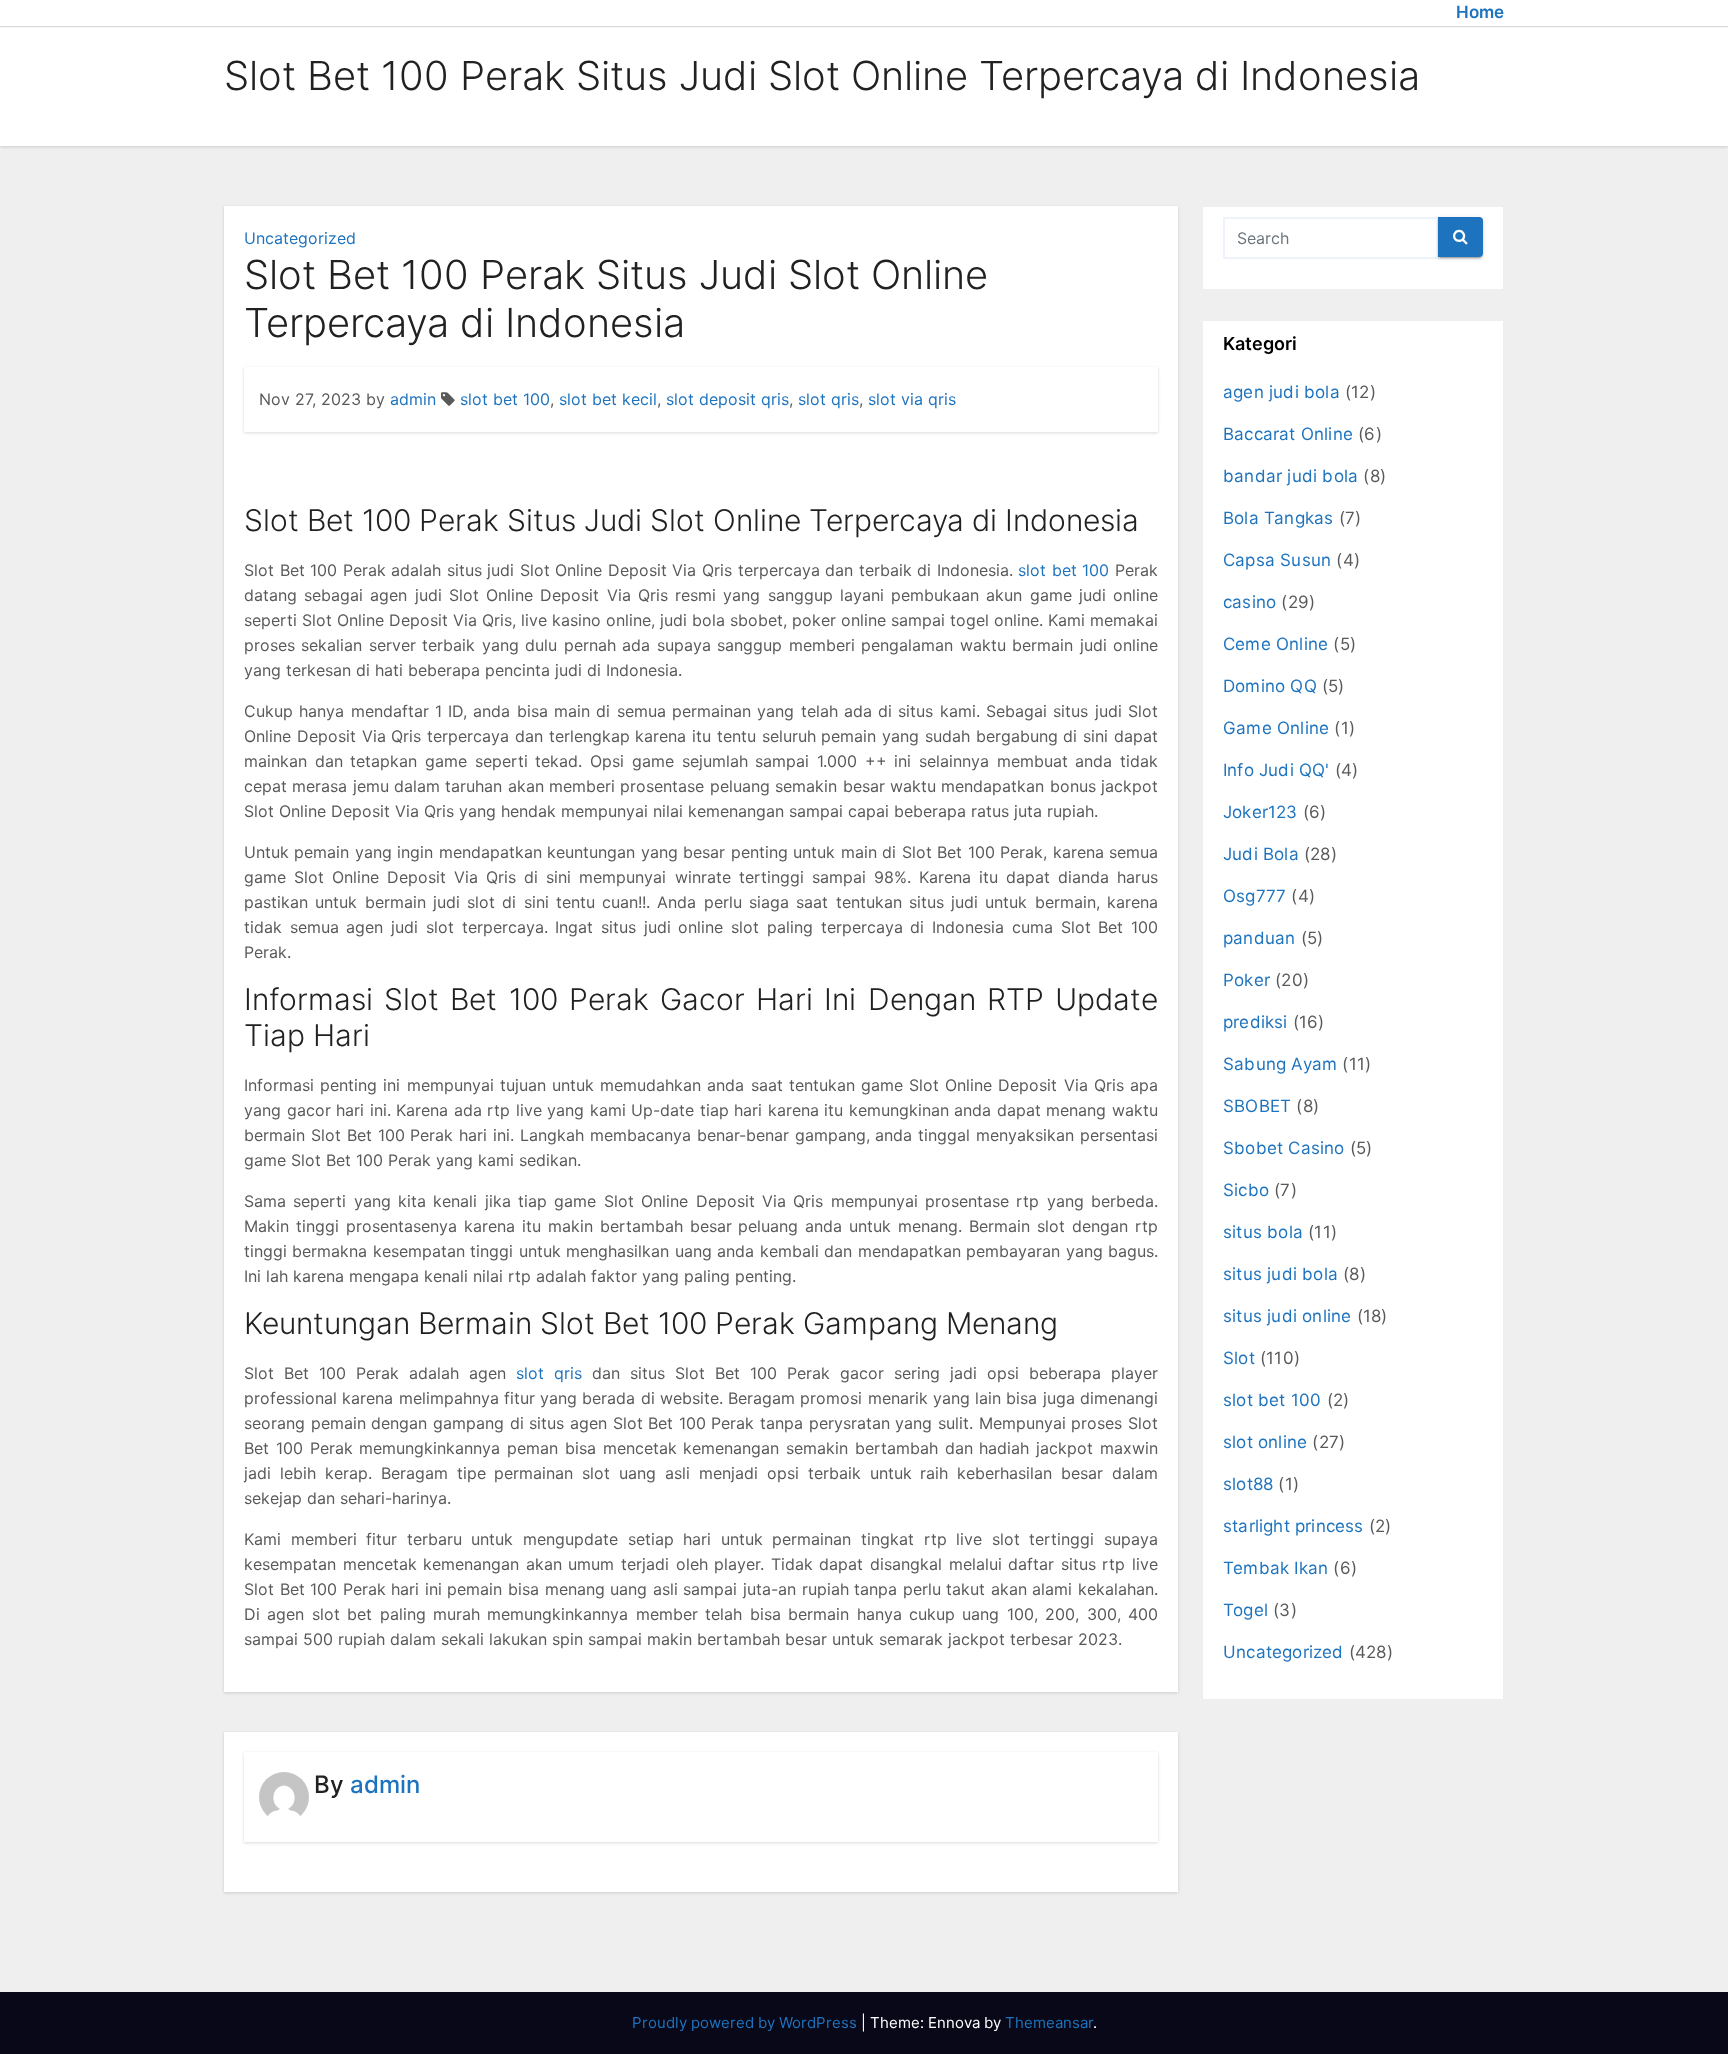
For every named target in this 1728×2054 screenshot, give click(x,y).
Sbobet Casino (1284, 1148)
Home (1480, 12)
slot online (1265, 1442)
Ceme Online (1275, 644)
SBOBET (1257, 1106)
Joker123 (1260, 812)
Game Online (1276, 728)
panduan (1259, 938)
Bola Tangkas (1278, 518)
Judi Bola (1261, 854)
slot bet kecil (608, 399)
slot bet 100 (505, 399)
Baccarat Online (1288, 434)
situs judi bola (1280, 1274)
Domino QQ (1270, 686)
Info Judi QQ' (1276, 770)
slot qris (828, 399)
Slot (1239, 1358)
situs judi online (1287, 1316)
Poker (1246, 980)
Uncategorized (300, 238)
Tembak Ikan (1275, 1568)
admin (413, 399)
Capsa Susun (1277, 560)
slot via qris (912, 399)
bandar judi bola (1290, 476)
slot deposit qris (727, 399)
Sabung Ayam (1280, 1064)
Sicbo (1246, 1190)
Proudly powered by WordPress (746, 2022)
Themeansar (1049, 2022)
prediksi (1255, 1022)
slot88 (1248, 1484)
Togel (1245, 1610)
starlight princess (1293, 1526)
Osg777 (1254, 896)
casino (1249, 602)
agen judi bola (1281, 392)
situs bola (1263, 1232)
